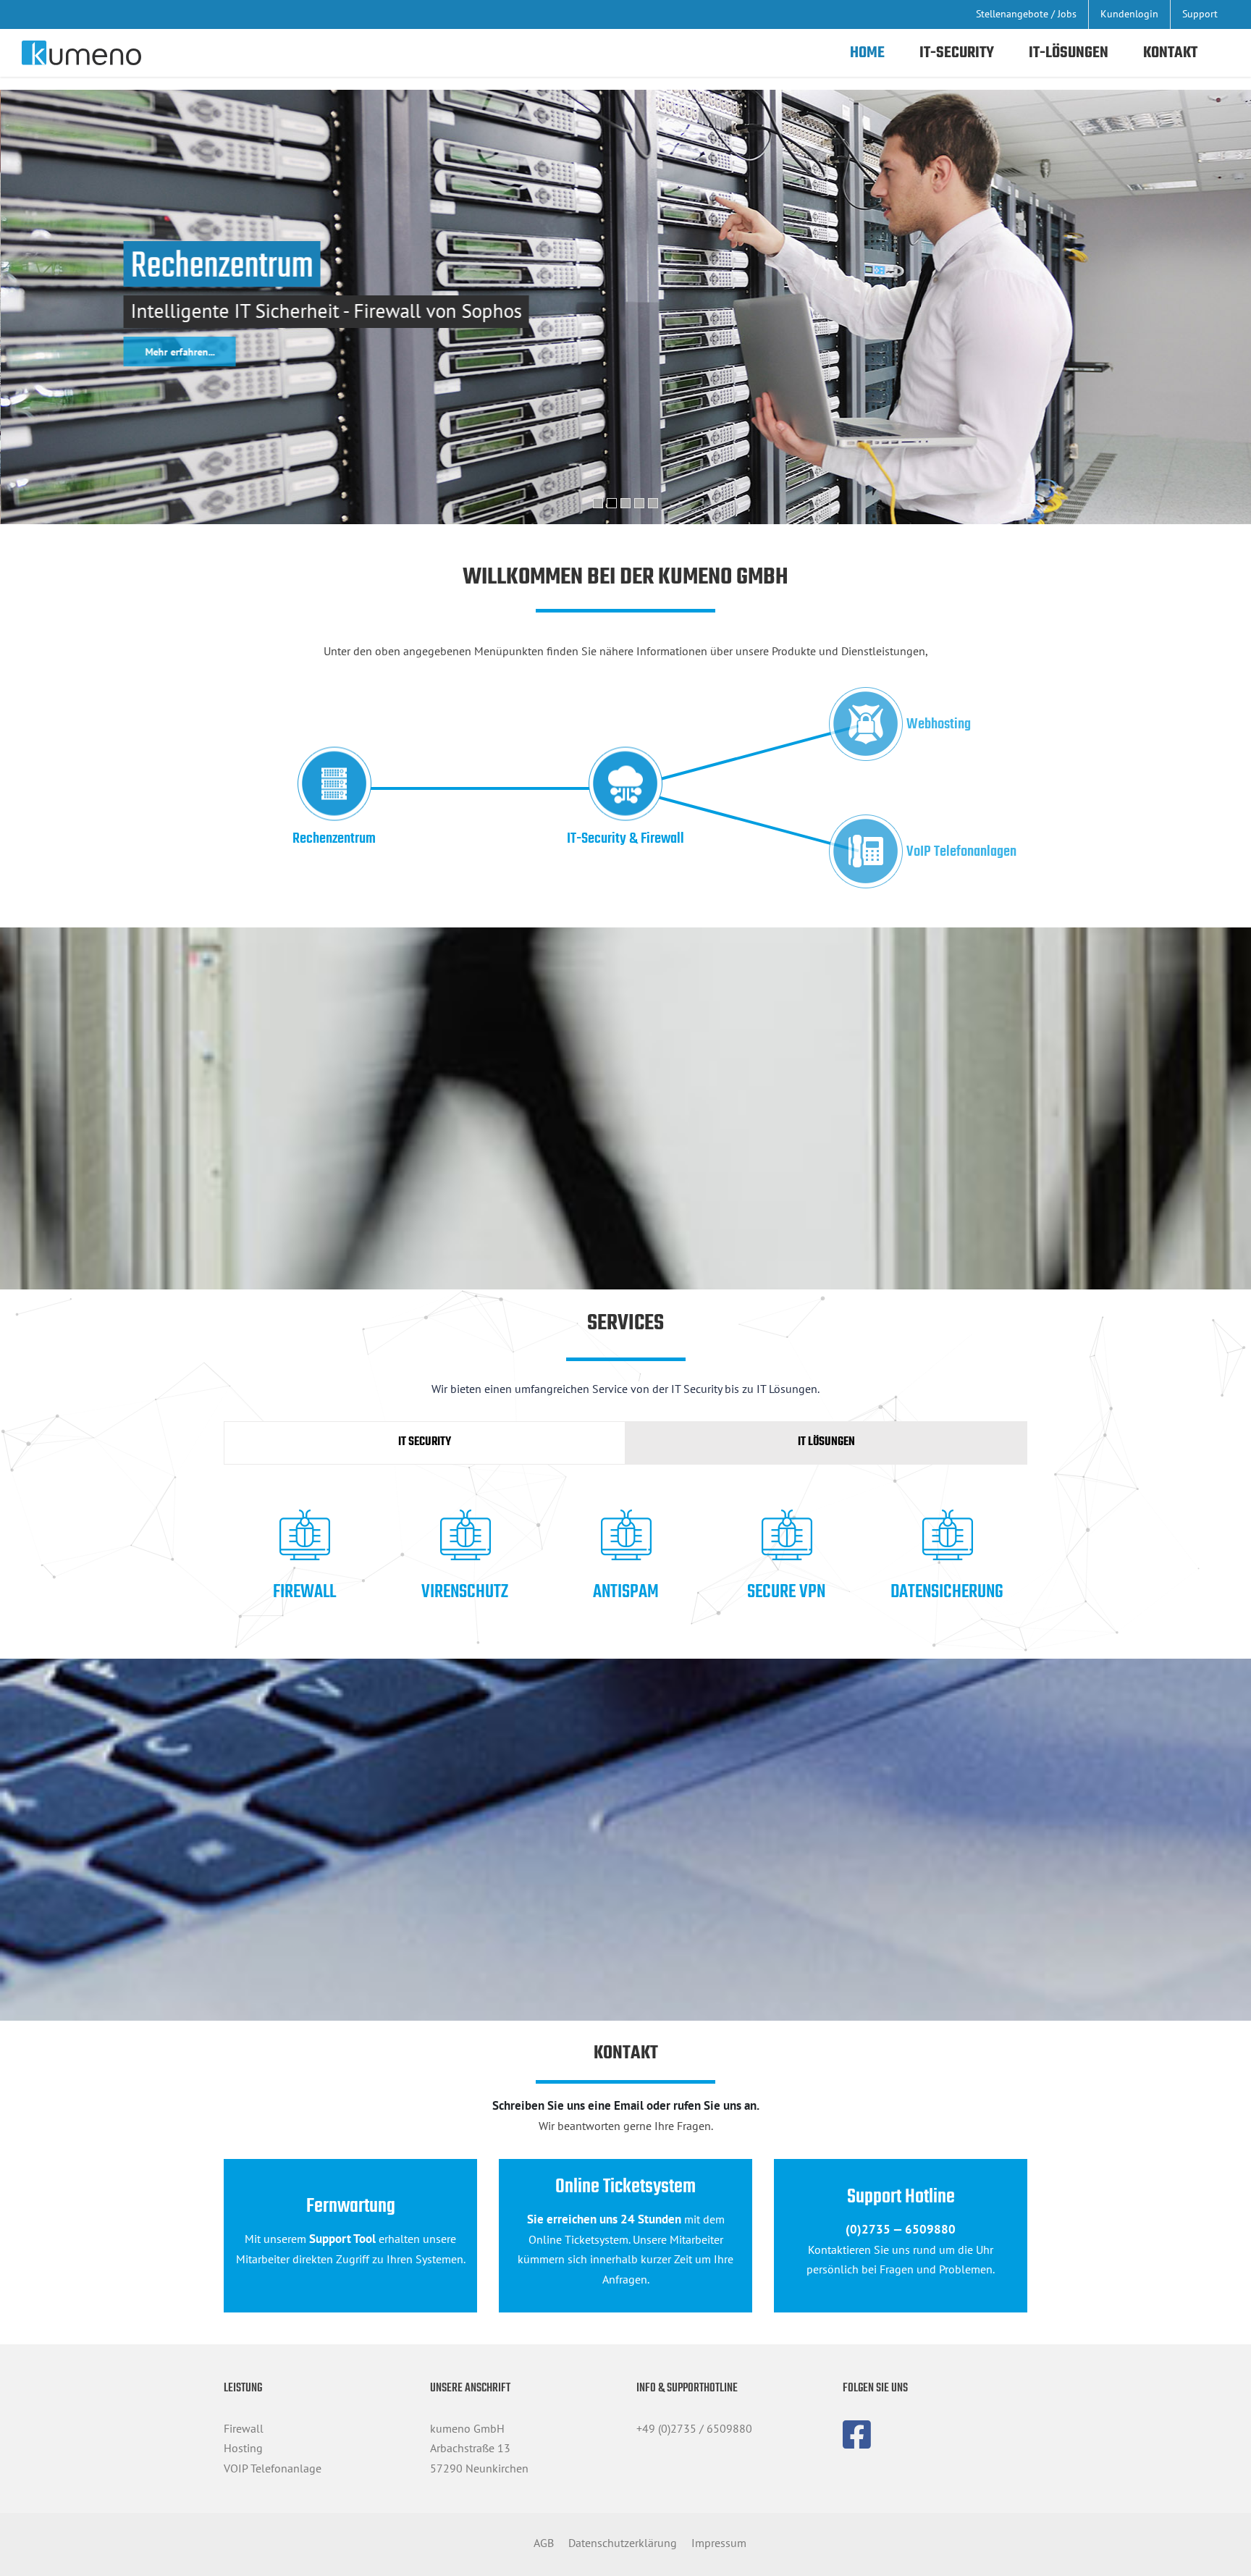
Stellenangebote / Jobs (1026, 14)
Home (867, 53)
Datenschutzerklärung (623, 2543)
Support (1200, 14)
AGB (544, 2543)
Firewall (244, 2428)
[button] (598, 503)
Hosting (243, 2448)
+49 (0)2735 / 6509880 (694, 2428)
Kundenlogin (1129, 14)
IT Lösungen (826, 1442)
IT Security (425, 1442)
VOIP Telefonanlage (273, 2468)
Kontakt (1170, 53)
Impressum (719, 2543)
